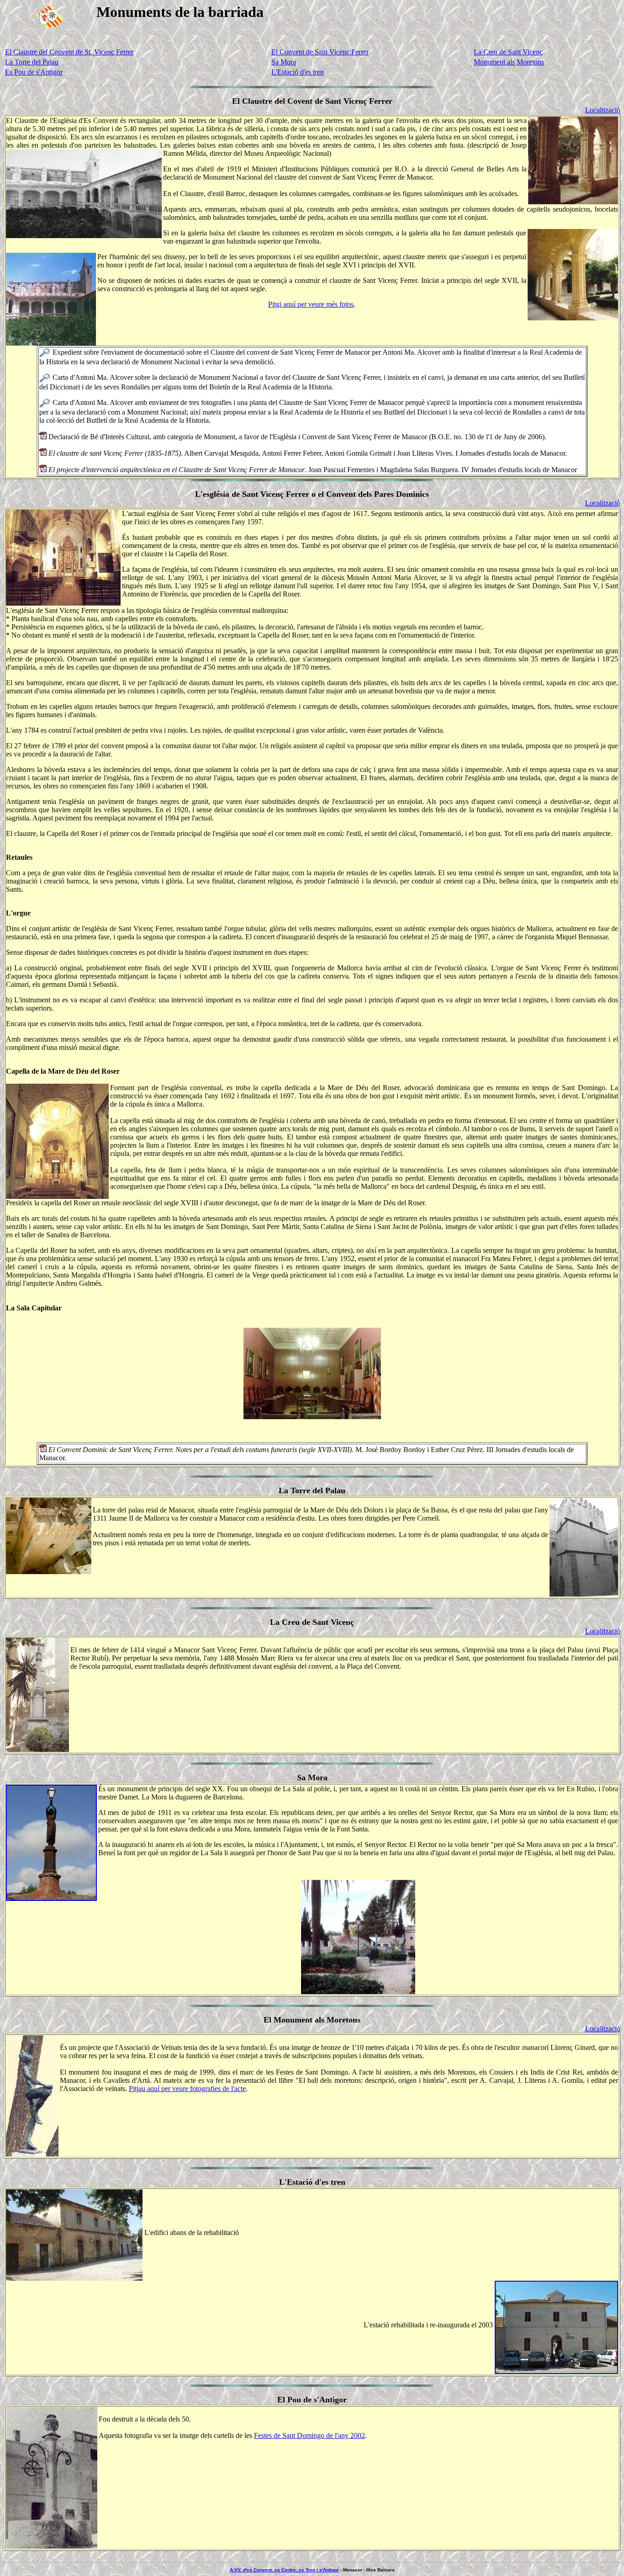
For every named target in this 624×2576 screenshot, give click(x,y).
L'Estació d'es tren (298, 72)
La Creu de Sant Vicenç (508, 52)
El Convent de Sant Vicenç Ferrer (320, 52)
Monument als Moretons (509, 62)
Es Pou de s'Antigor (34, 72)
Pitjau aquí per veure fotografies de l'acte (187, 2089)
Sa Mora (284, 62)
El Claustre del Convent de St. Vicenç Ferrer (69, 52)
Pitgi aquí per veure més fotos (311, 304)
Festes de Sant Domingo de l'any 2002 (309, 2435)
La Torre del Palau (32, 62)
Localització (603, 110)
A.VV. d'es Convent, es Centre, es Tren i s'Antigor (284, 2570)
